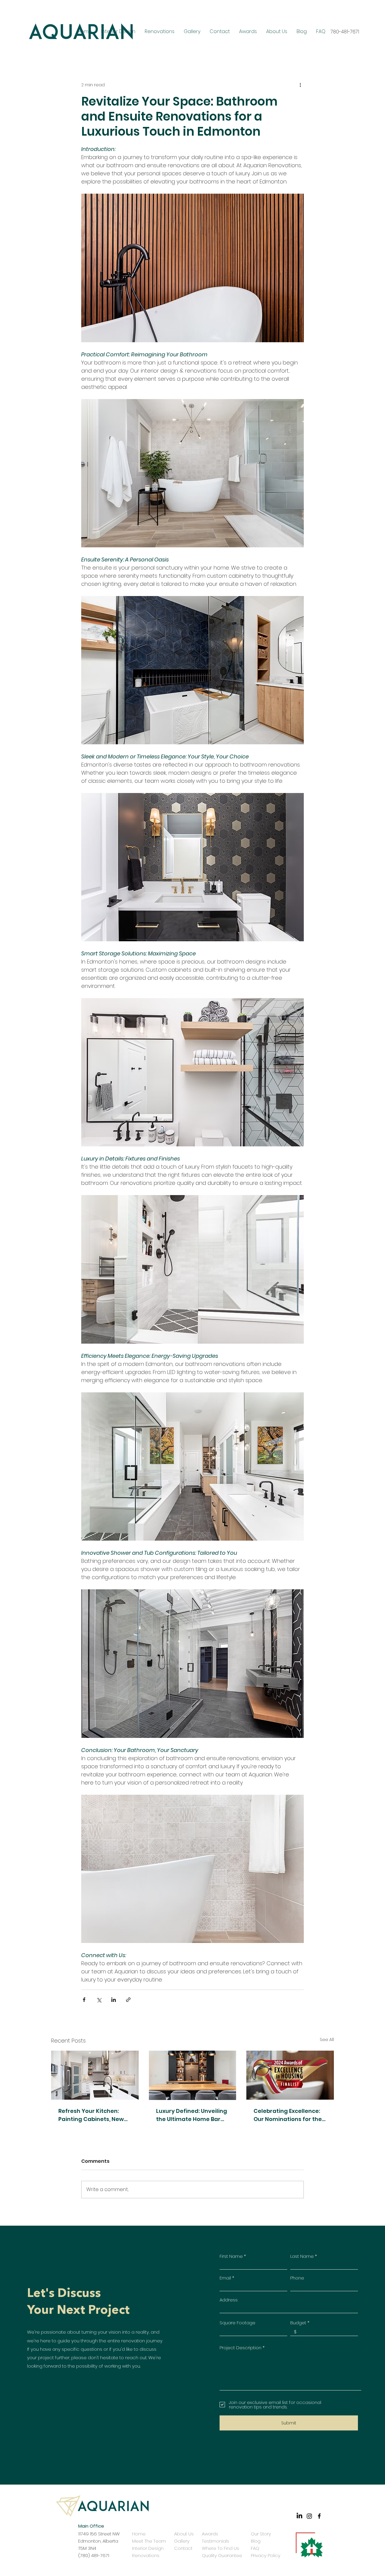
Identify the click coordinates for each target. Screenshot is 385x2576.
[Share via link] (128, 2000)
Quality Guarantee (222, 2555)
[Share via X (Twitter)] (99, 2000)
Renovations (146, 2555)
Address (229, 2300)
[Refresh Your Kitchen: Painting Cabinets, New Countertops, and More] (95, 2075)
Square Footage (237, 2323)
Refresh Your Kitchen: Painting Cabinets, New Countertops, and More (91, 2115)
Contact (183, 2548)
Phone (297, 2278)
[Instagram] (309, 2516)
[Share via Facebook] (84, 2000)
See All (327, 2040)
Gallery (182, 2541)
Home (139, 2534)
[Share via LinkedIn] (114, 2000)
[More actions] (300, 85)
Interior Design (148, 2548)
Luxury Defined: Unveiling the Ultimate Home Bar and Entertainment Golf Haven (192, 2115)
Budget (298, 2323)
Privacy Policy (260, 2555)
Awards (210, 2534)
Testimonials (216, 2541)
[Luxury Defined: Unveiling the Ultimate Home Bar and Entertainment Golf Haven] (193, 2075)
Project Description (240, 2348)
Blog (256, 2541)
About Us (184, 2534)
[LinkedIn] (299, 2516)
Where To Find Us (220, 2548)
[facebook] (319, 2516)
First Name (231, 2256)
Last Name (302, 2256)
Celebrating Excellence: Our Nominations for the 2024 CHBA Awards (288, 2115)
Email (225, 2278)
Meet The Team (149, 2541)
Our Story (260, 2534)
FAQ (255, 2548)
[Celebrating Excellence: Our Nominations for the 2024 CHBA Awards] (290, 2075)
